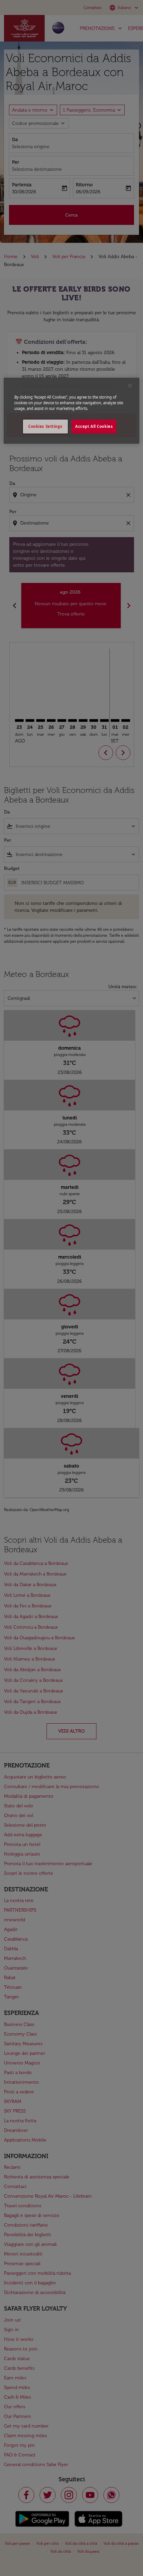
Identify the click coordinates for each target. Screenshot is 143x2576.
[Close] (130, 386)
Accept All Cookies (94, 427)
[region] (72, 411)
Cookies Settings (45, 427)
